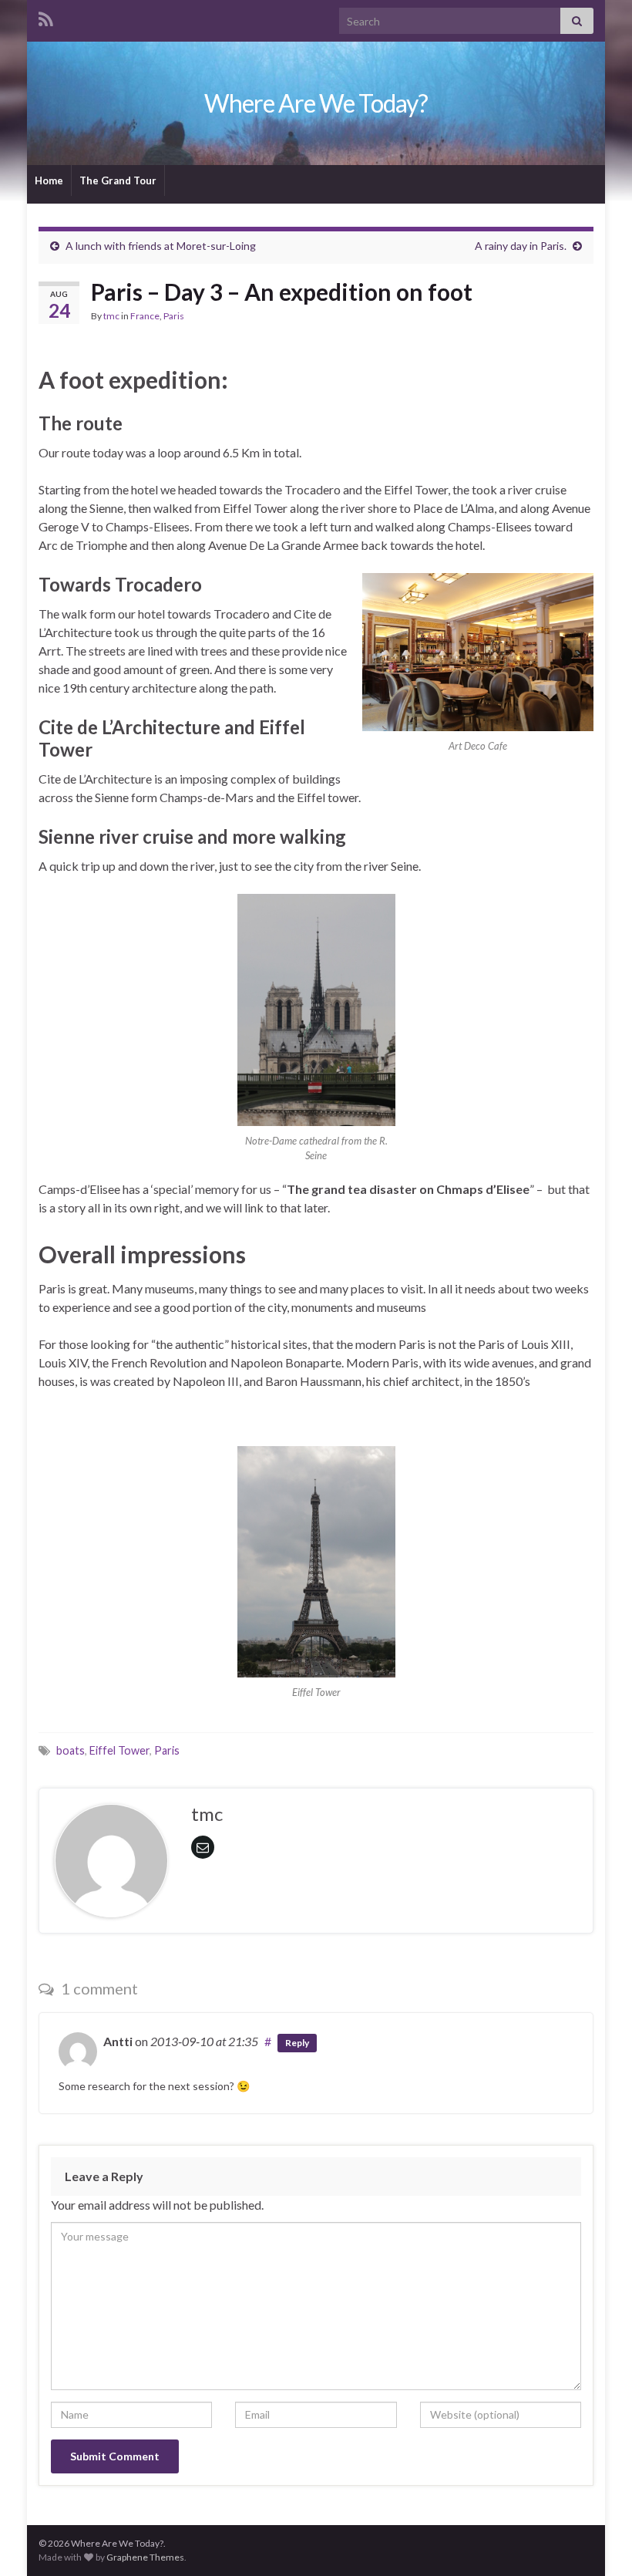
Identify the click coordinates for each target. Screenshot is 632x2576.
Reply (297, 2043)
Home (49, 180)
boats (71, 1750)
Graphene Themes (145, 2557)
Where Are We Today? (316, 103)
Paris (174, 316)
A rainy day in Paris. (521, 246)
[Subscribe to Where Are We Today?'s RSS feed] (46, 17)
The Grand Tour (118, 180)
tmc (111, 316)
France (145, 316)
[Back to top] (597, 2541)
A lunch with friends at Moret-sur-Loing (161, 246)
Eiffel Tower (119, 1750)
